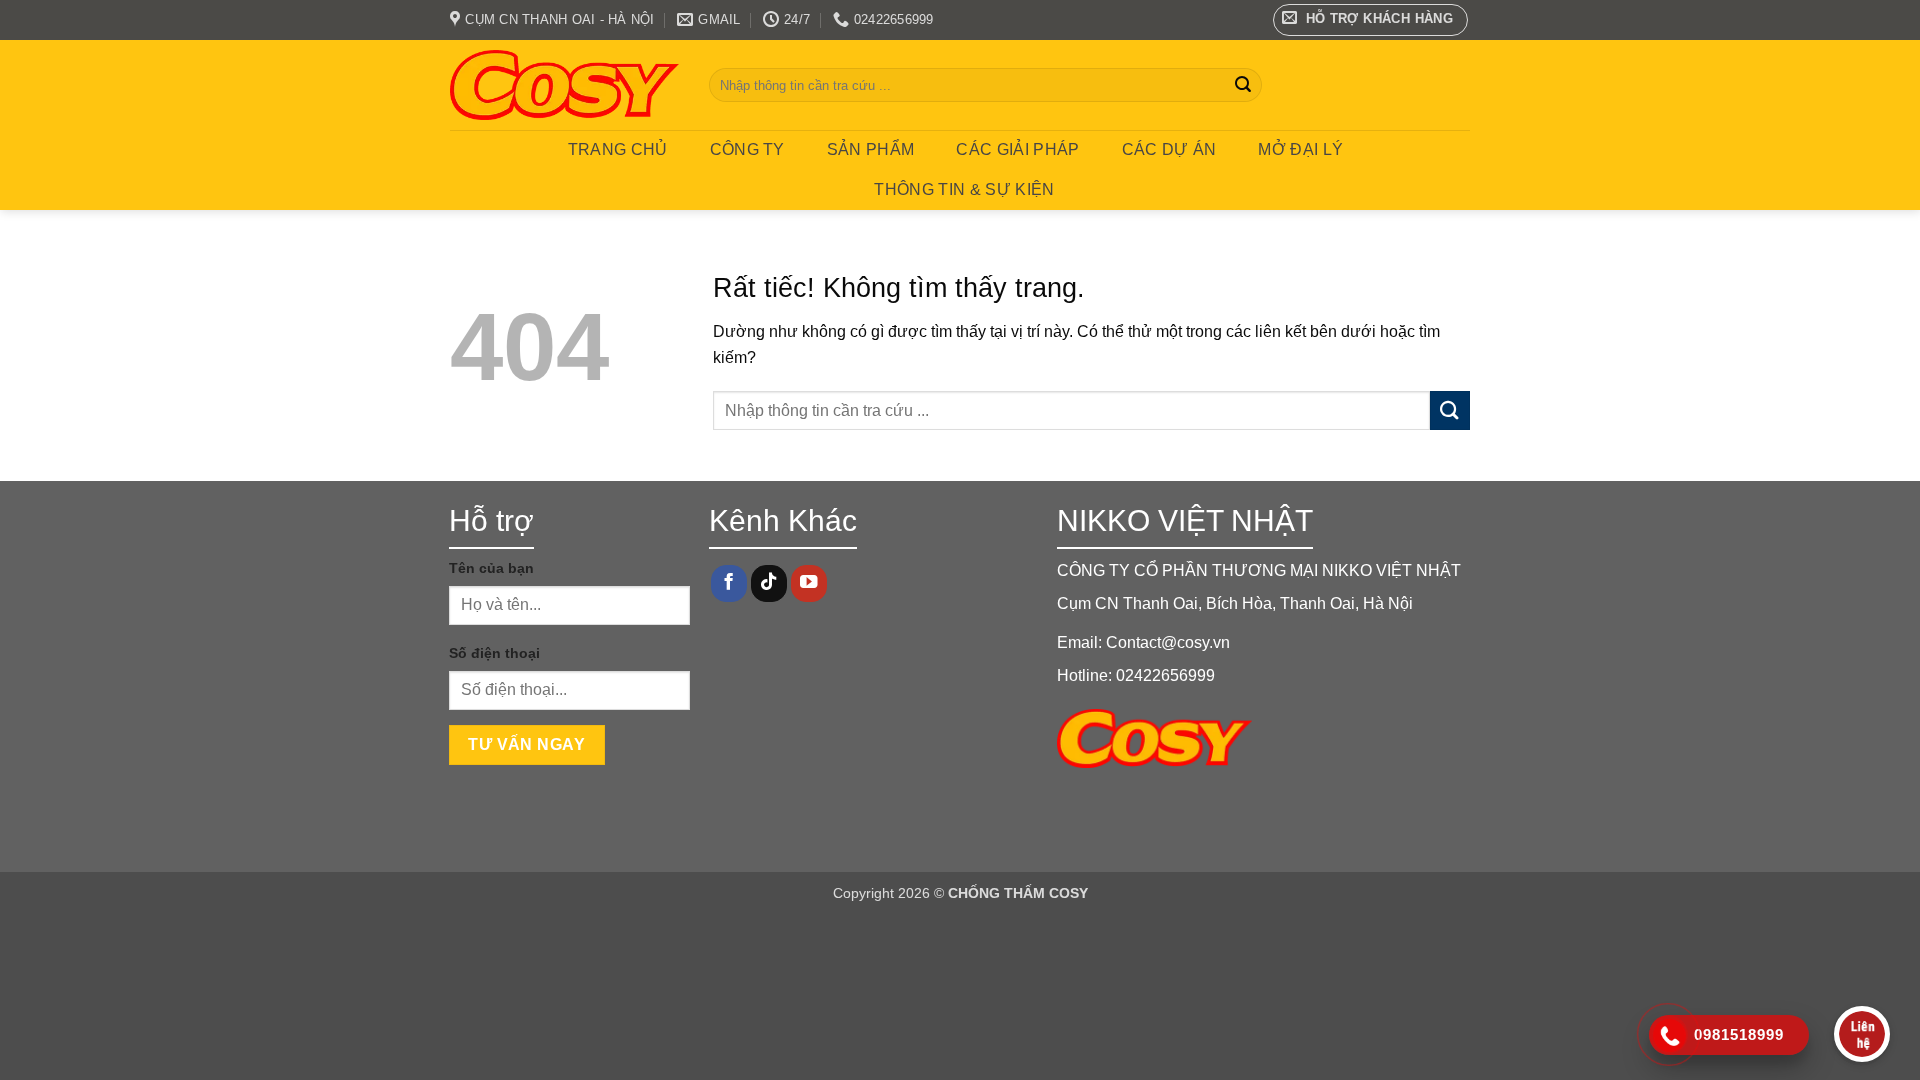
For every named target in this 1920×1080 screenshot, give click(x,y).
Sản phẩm (871, 149)
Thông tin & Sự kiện (964, 189)
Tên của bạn (491, 568)
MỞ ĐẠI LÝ (1300, 149)
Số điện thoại (494, 653)
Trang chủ (618, 149)
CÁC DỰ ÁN (1169, 149)
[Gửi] (1243, 85)
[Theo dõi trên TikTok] (769, 583)
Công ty (747, 149)
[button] (1371, 20)
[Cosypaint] (564, 85)
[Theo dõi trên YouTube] (809, 583)
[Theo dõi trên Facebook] (729, 583)
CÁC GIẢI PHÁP (1017, 149)
